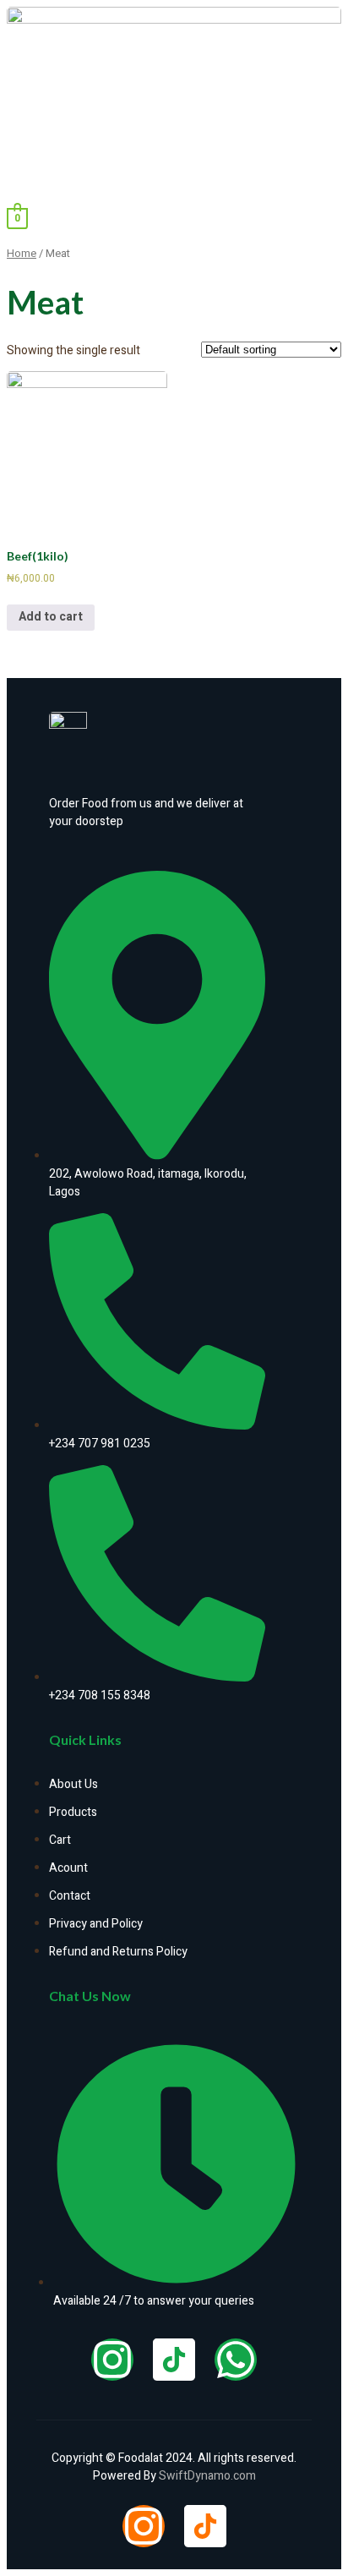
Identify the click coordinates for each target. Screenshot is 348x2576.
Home (22, 254)
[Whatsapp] (236, 2360)
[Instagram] (112, 2360)
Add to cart (51, 617)
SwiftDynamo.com (207, 2476)
